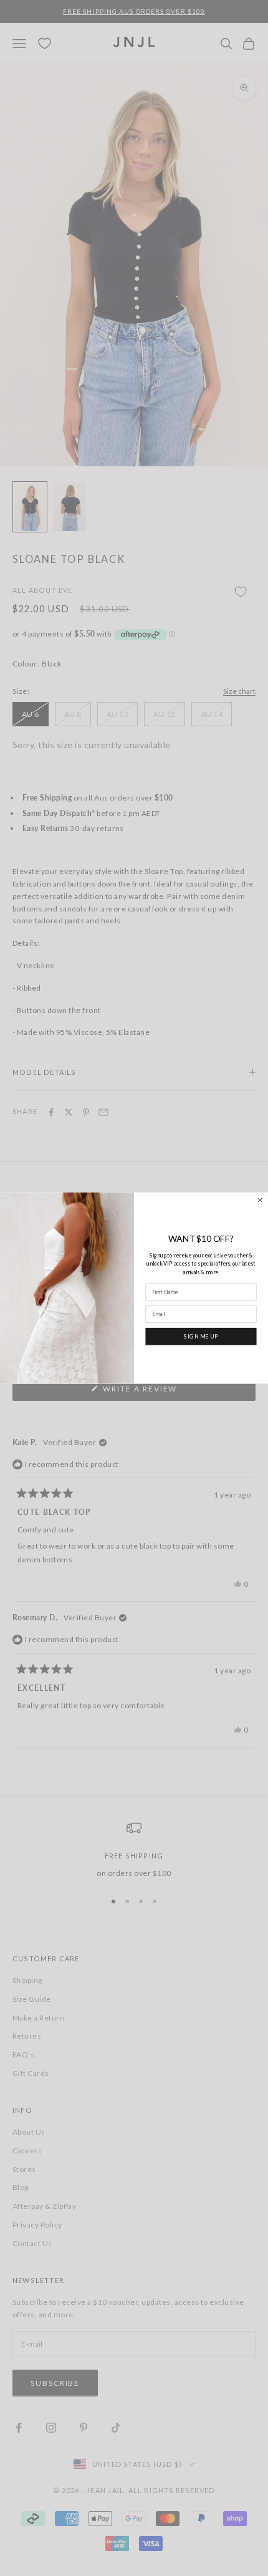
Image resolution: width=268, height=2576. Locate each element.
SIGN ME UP (201, 1336)
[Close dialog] (260, 1200)
